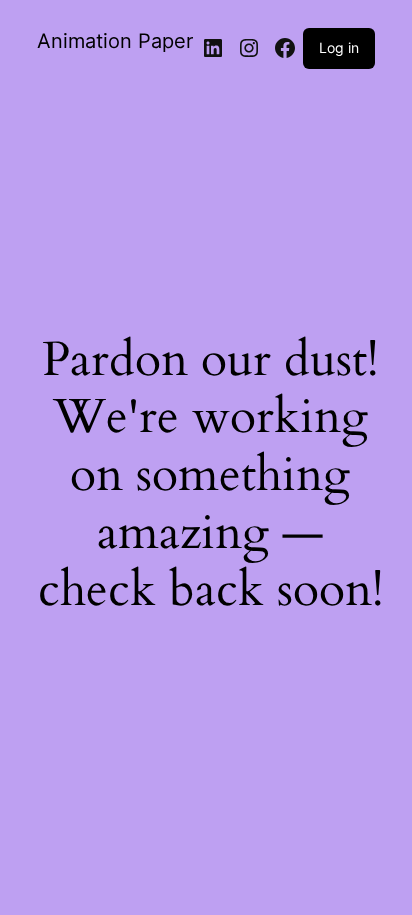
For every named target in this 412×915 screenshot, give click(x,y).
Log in (339, 47)
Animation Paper (115, 41)
